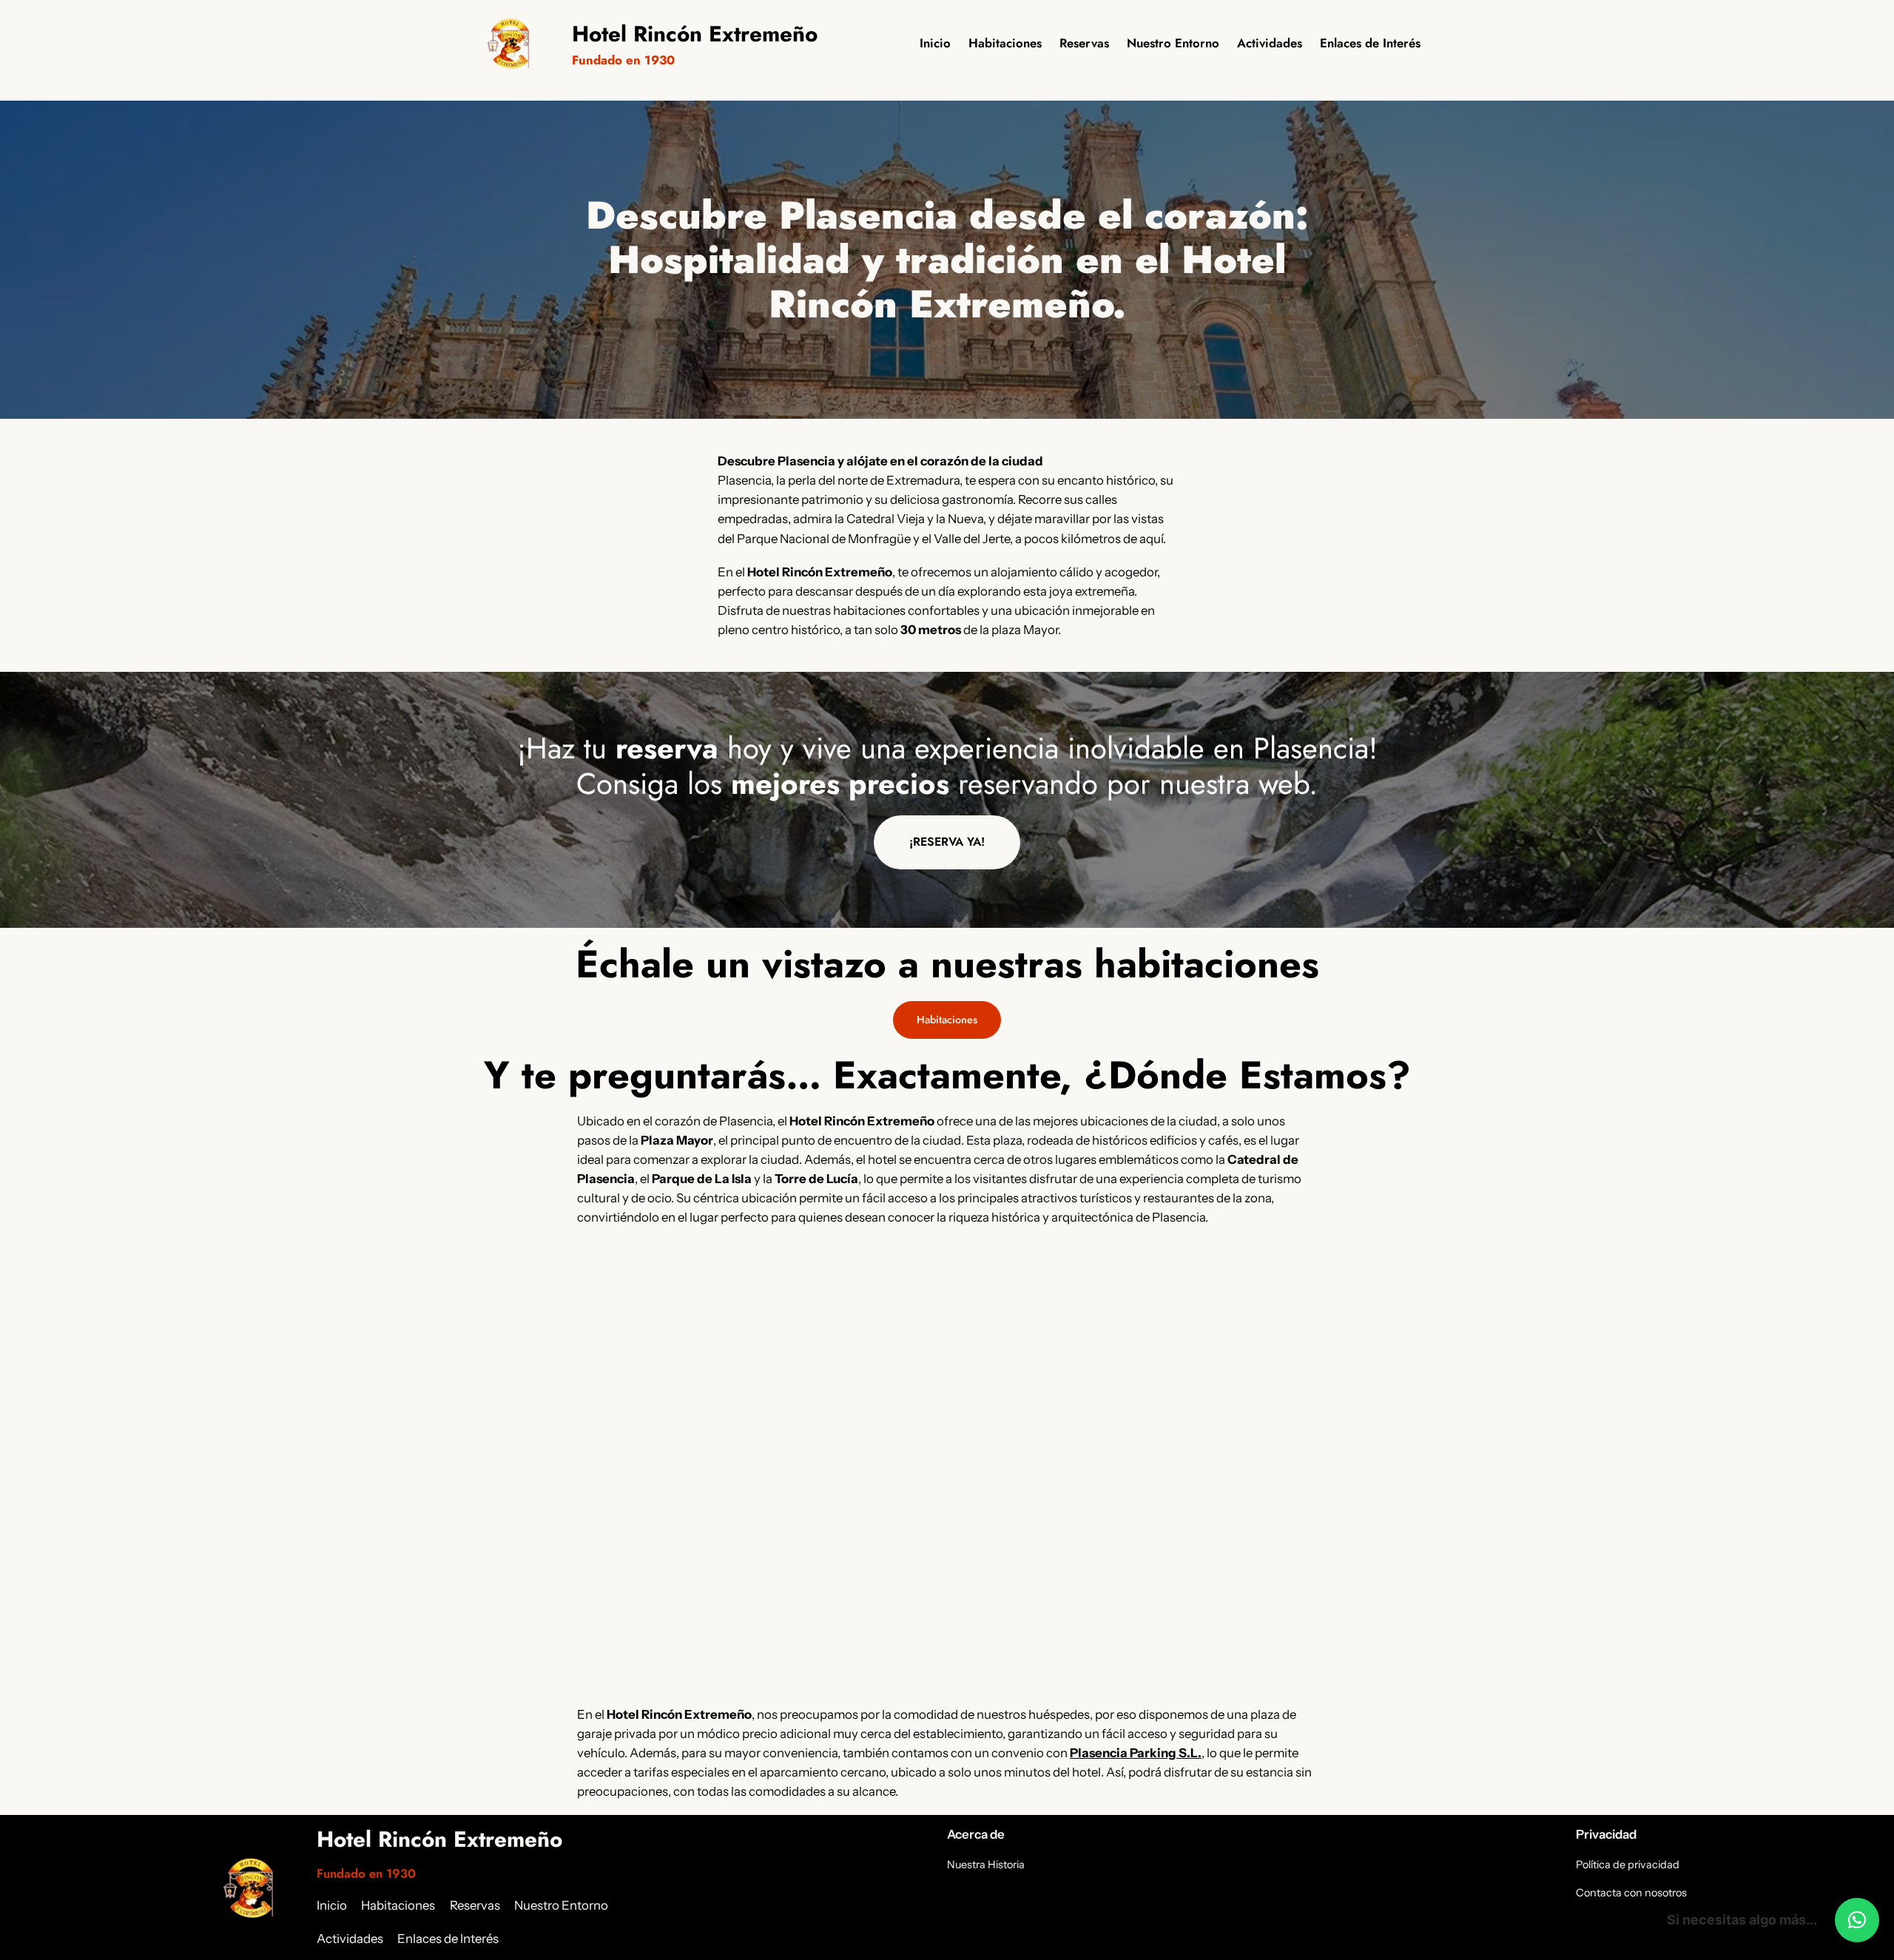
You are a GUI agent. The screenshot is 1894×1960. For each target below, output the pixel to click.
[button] (1857, 1920)
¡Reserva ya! (947, 842)
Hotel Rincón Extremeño (695, 34)
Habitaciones (947, 1020)
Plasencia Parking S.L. (1136, 1753)
